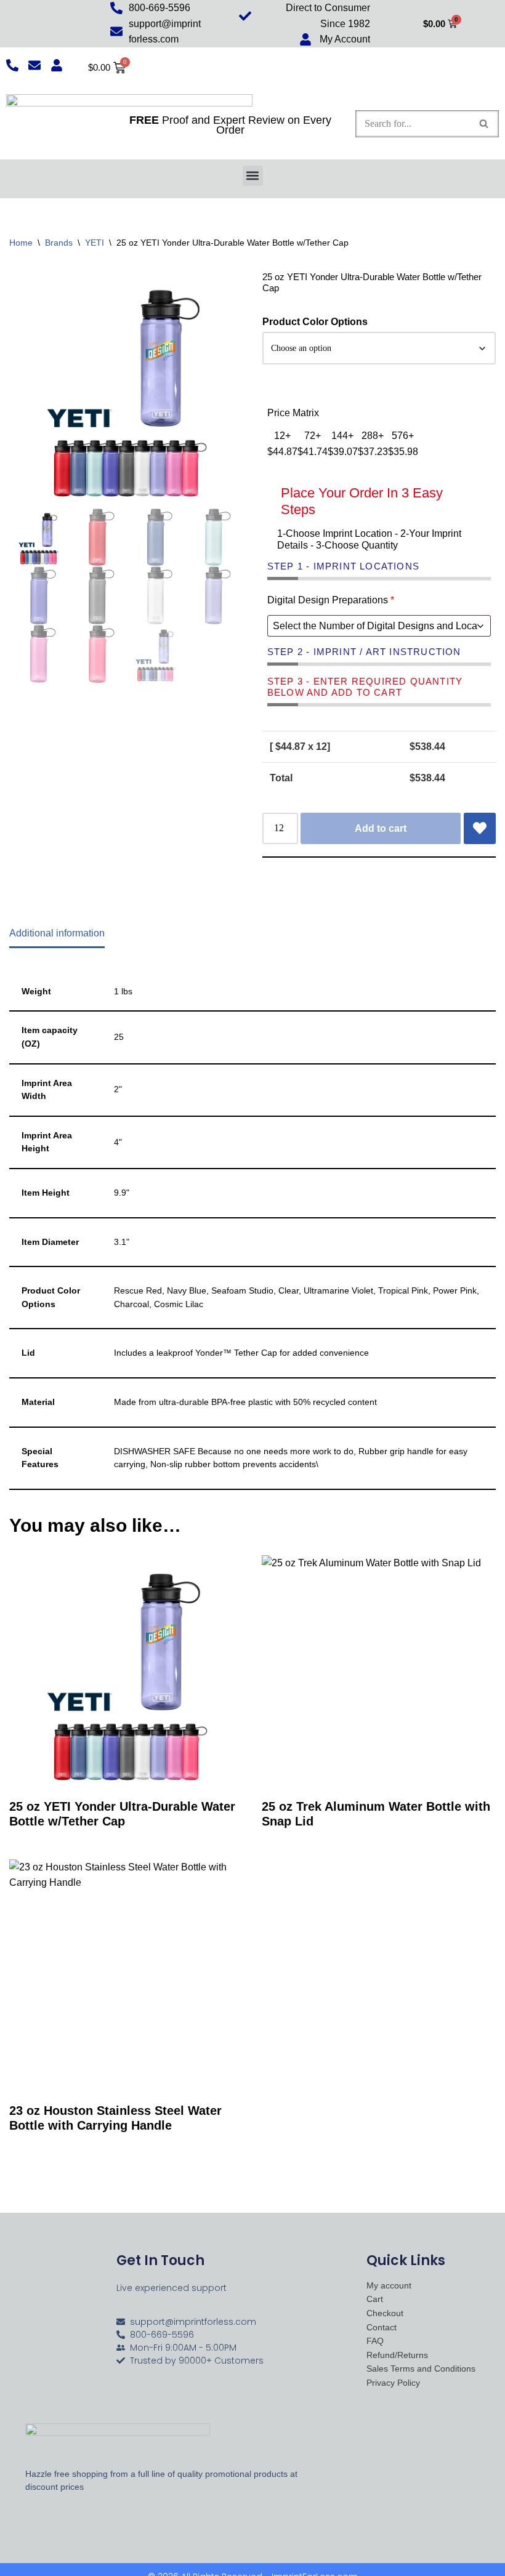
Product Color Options (315, 322)
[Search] (484, 124)
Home (21, 243)
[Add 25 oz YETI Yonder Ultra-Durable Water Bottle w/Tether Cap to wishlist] (480, 829)
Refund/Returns (397, 2355)
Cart (375, 2299)
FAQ (375, 2341)
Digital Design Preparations (331, 600)
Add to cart (381, 828)
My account (389, 2286)
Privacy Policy (393, 2383)
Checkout (385, 2313)
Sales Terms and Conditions (421, 2369)
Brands (59, 243)
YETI (95, 243)
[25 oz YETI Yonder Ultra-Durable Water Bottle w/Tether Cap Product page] (126, 1672)
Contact (382, 2328)
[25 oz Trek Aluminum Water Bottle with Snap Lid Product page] (379, 1672)
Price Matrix (293, 413)
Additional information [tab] (57, 933)
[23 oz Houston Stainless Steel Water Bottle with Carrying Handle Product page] (126, 1976)
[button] (253, 176)
